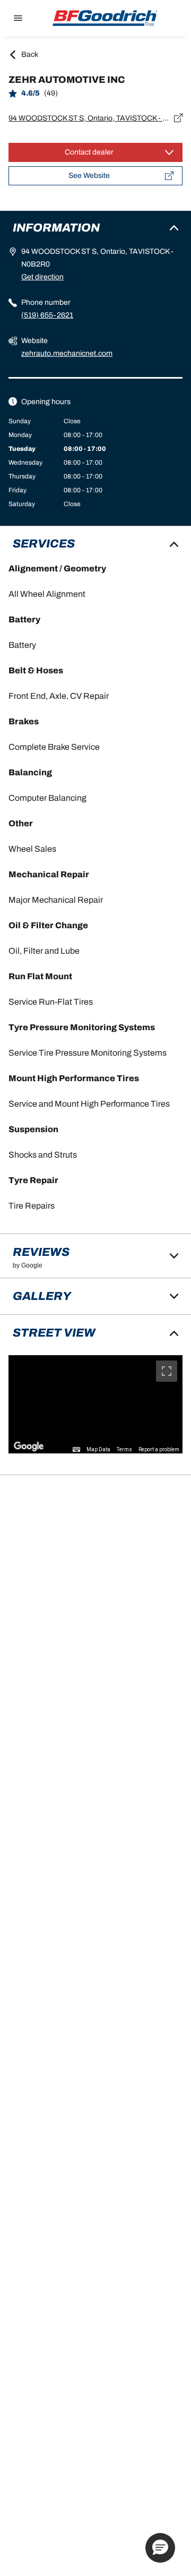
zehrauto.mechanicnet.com (67, 353)
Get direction (42, 277)
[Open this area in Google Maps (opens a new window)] (29, 1447)
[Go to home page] (105, 18)
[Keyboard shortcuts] (76, 1450)
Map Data (98, 1449)
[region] (95, 1404)
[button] (160, 2548)
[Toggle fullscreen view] (167, 1371)
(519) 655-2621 (47, 315)
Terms (124, 1449)
